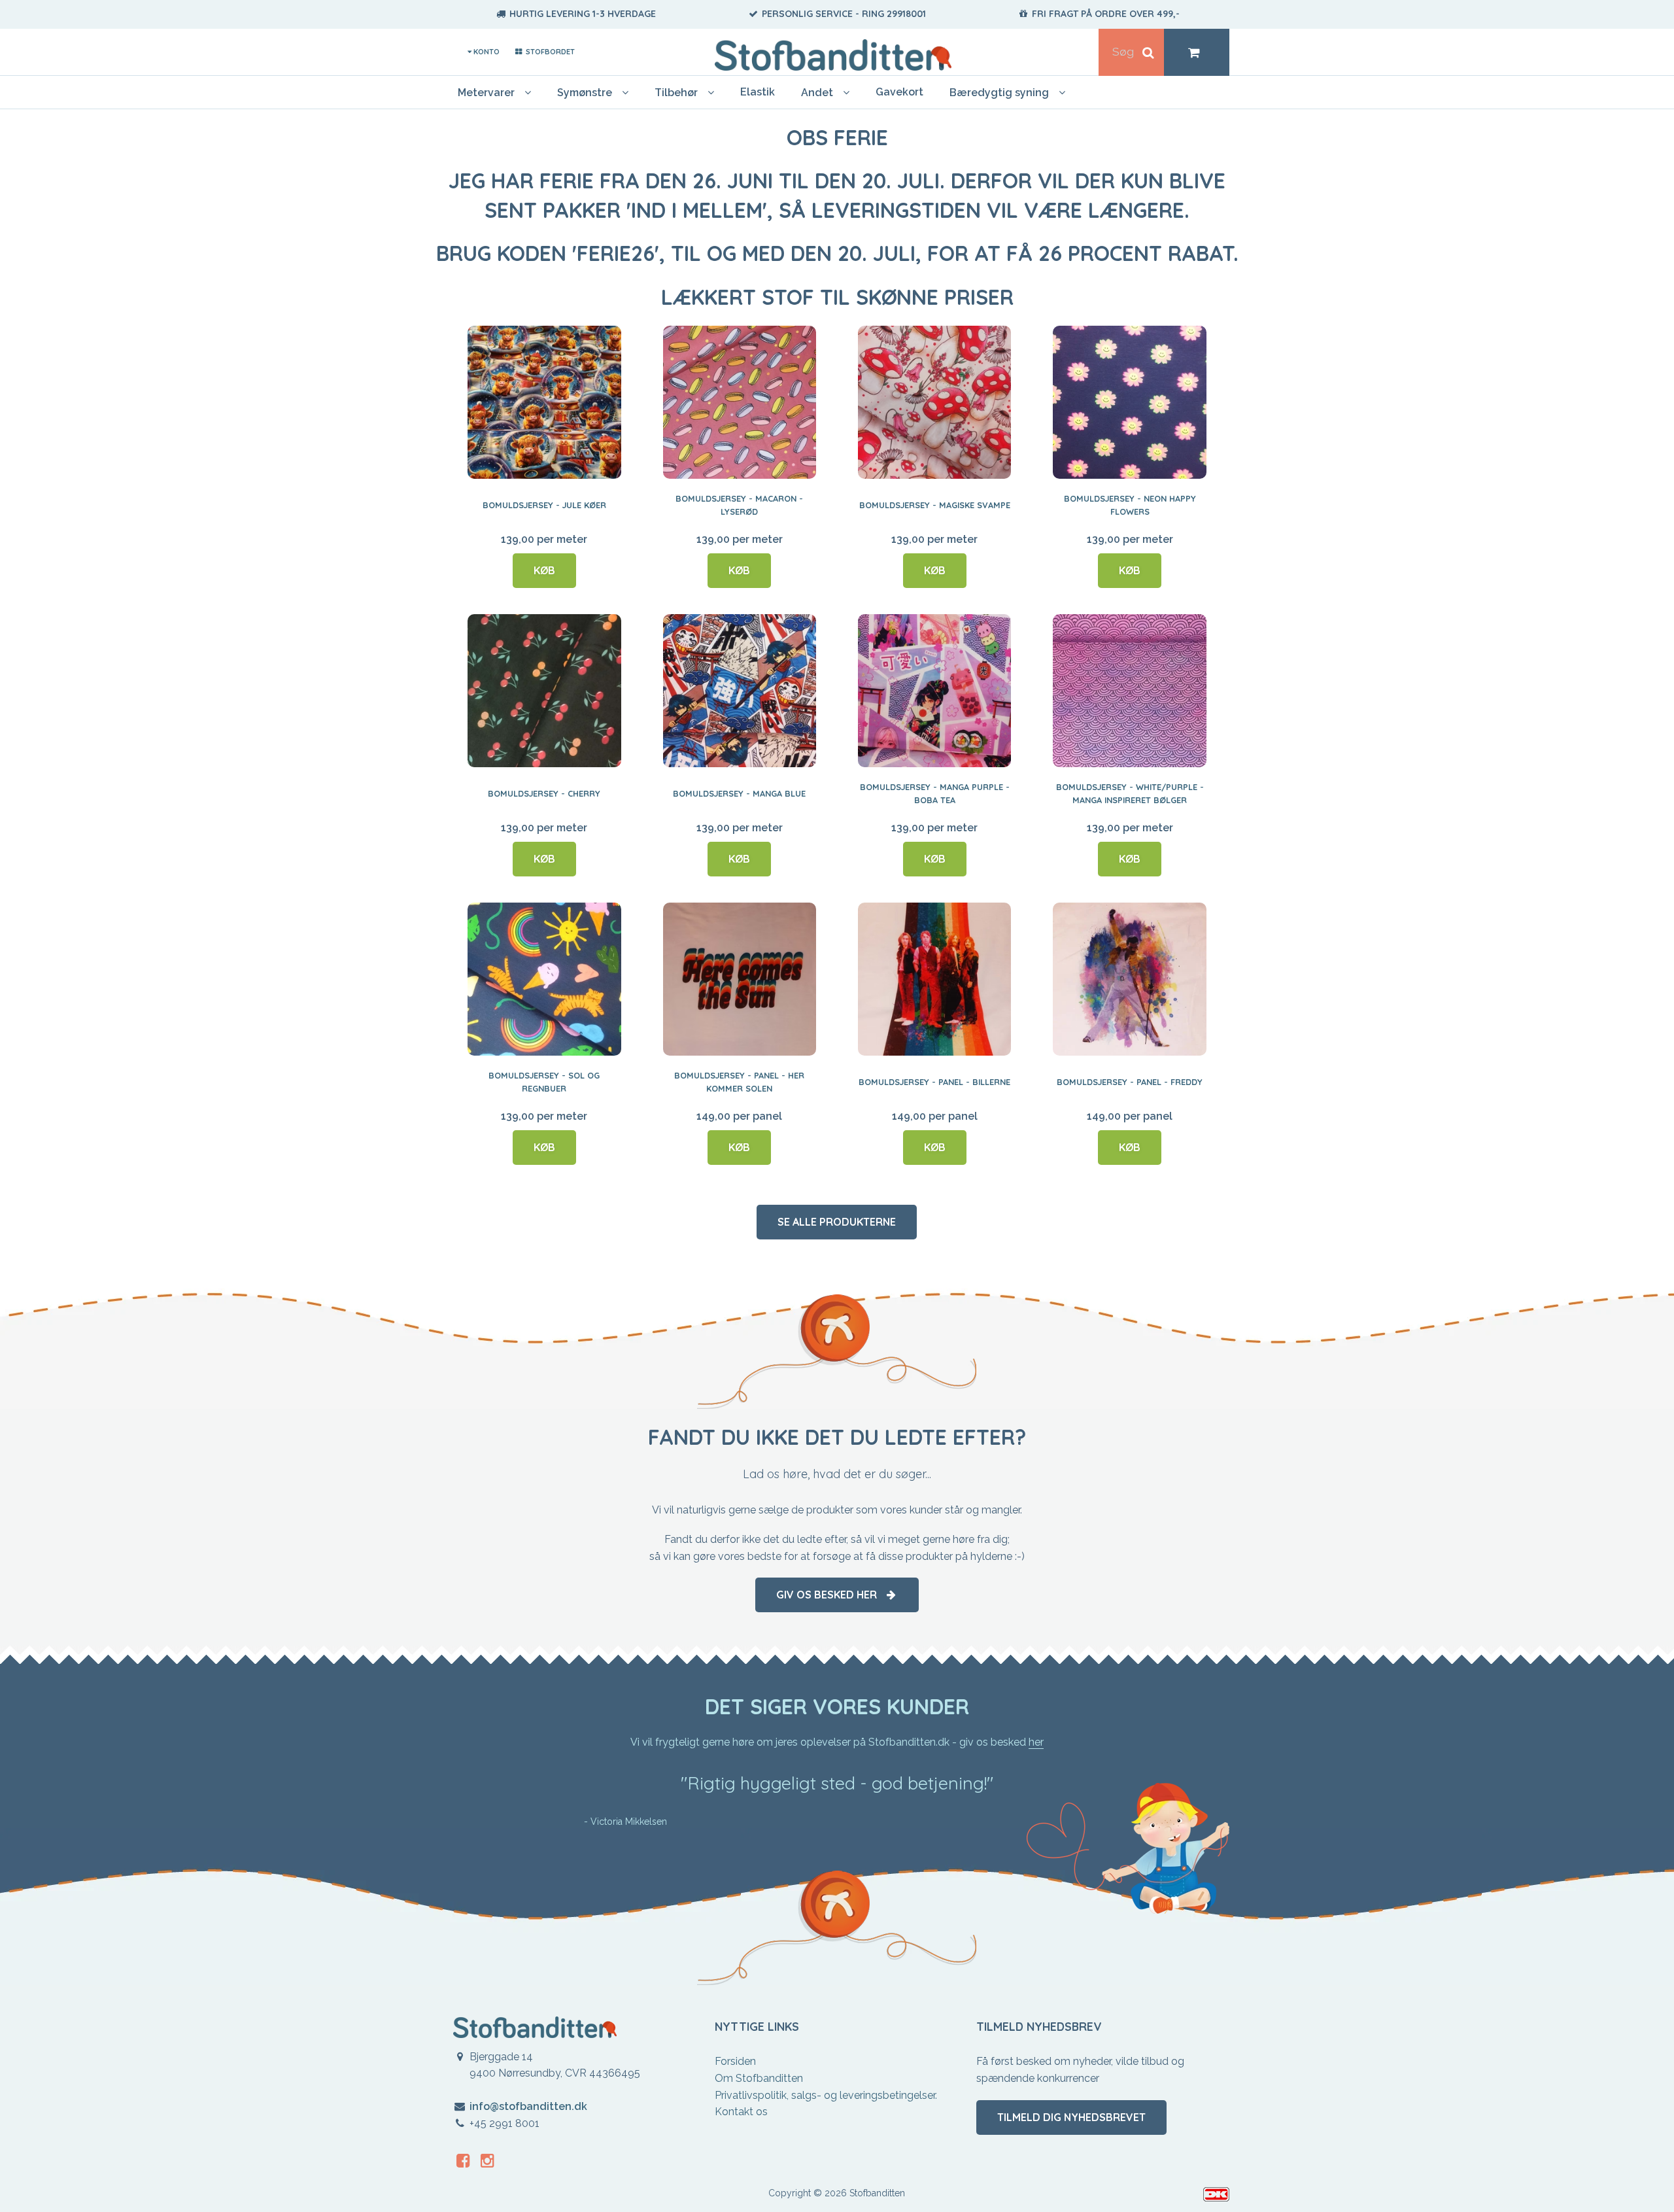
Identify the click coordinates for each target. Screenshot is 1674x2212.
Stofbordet (549, 52)
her (1036, 1742)
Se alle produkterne (837, 1222)
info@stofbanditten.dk (528, 2106)
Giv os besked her (830, 1595)
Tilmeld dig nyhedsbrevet (1071, 2117)
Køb (544, 570)
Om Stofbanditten (759, 2078)
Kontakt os (741, 2112)
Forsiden (735, 2061)
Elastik (758, 92)
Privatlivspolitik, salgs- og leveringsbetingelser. (826, 2095)
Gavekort (899, 92)
